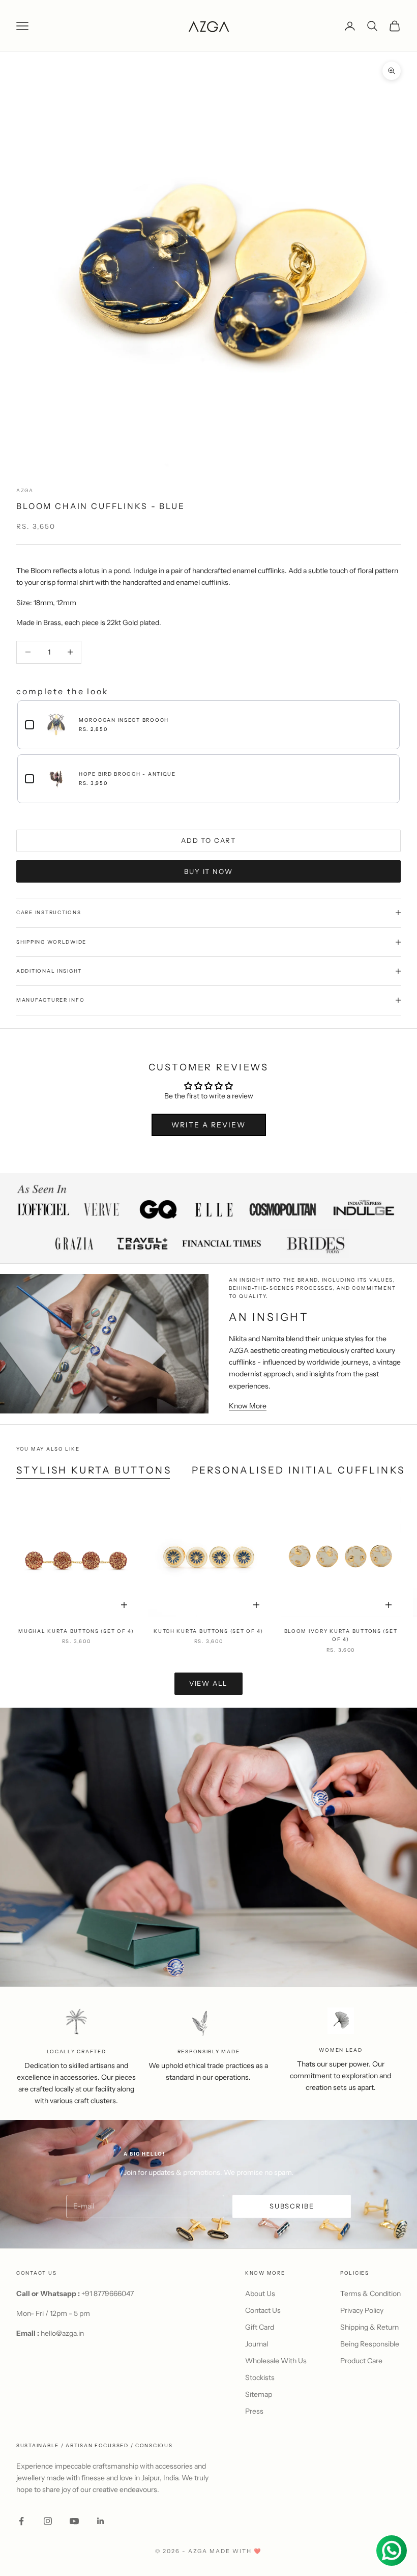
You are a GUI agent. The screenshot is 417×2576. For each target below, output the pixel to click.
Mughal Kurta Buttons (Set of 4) (76, 1631)
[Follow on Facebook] (21, 2521)
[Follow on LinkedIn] (101, 2521)
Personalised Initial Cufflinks (298, 1470)
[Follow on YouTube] (74, 2521)
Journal (257, 2344)
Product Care (361, 2361)
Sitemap (259, 2394)
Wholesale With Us (276, 2361)
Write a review (208, 1125)
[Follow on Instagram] (48, 2521)
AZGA (25, 490)
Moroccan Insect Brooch (124, 720)
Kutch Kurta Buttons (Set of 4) (208, 1631)
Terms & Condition (370, 2294)
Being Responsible (370, 2344)
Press (254, 2411)
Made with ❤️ (236, 2551)
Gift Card (260, 2327)
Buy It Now (208, 871)
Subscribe (292, 2206)
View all (209, 1683)
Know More (248, 1406)
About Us (260, 2294)
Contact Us (263, 2310)
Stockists (260, 2377)
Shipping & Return (369, 2327)
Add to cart (208, 840)
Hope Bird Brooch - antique (127, 774)
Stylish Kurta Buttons (94, 1470)
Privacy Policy (362, 2310)
